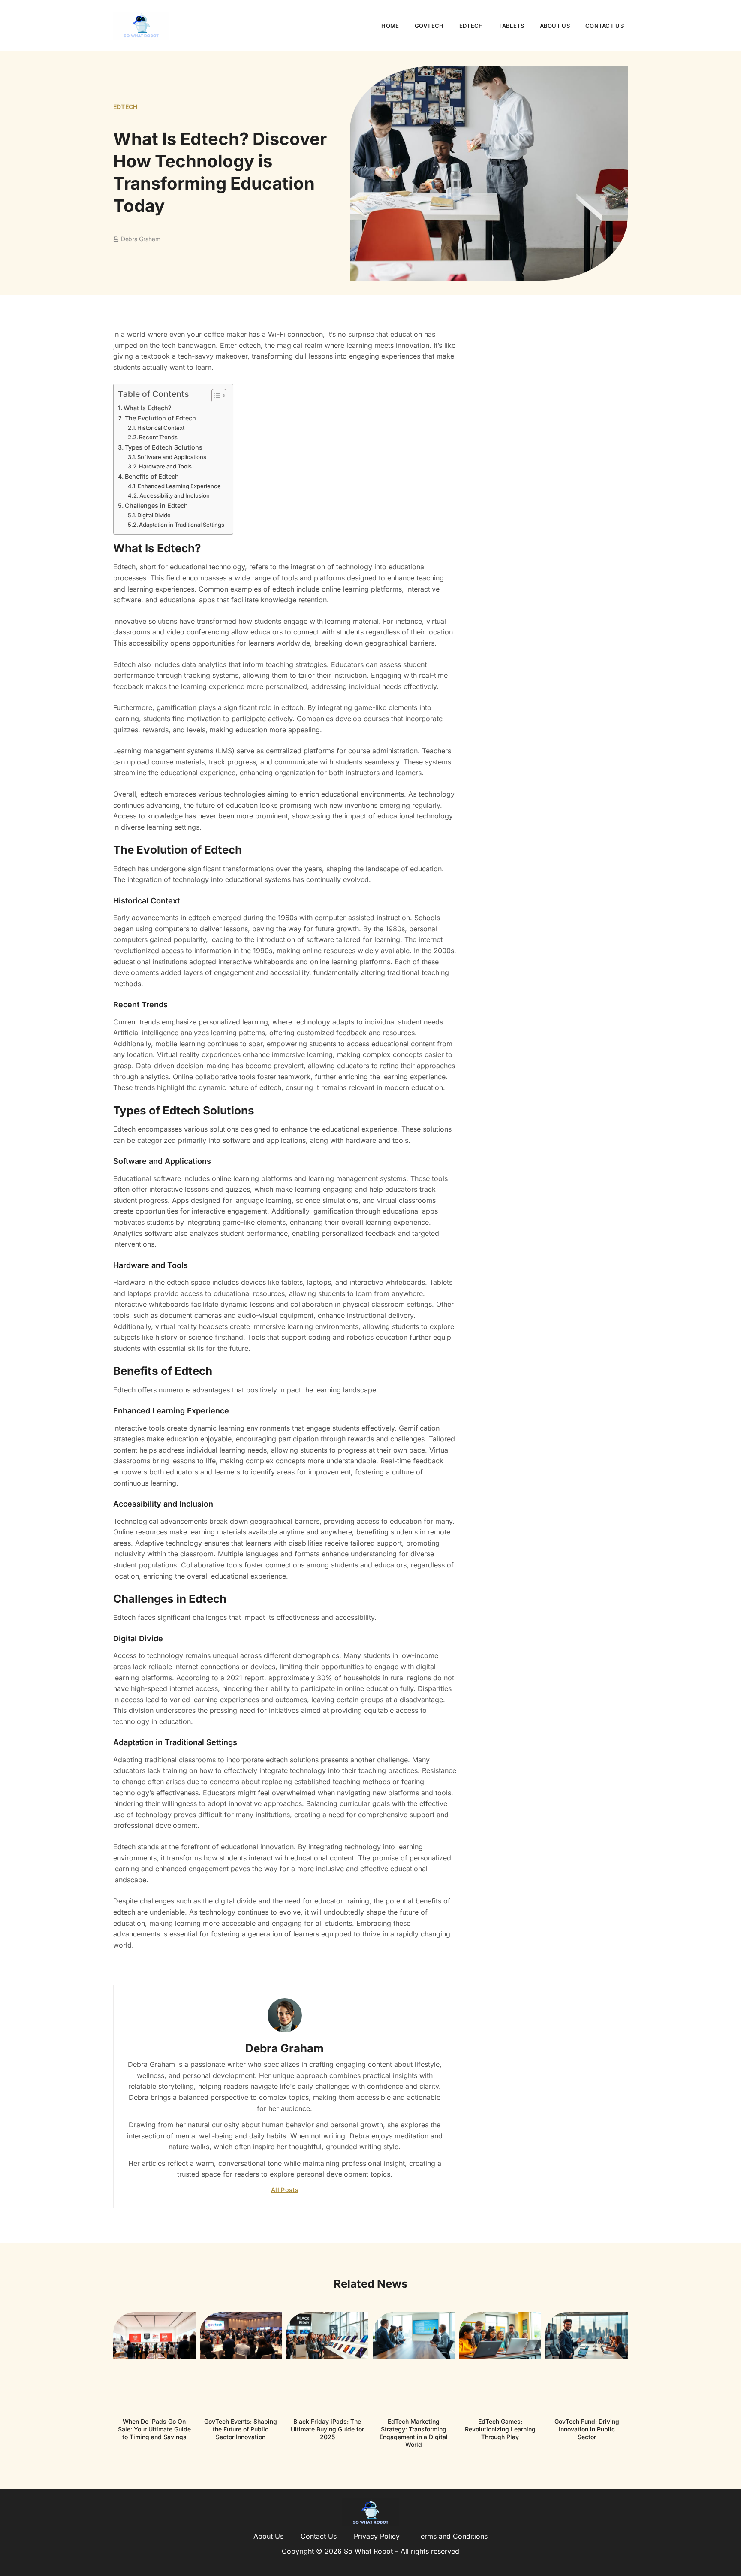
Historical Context (161, 428)
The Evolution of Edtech (160, 418)
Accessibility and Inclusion (175, 495)
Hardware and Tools (165, 466)
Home (390, 26)
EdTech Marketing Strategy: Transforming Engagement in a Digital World (414, 2433)
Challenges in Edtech (156, 506)
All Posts (285, 2190)
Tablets (511, 26)
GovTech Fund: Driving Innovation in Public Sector (587, 2429)
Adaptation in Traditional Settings (182, 525)
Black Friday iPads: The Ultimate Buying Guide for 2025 (327, 2429)
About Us (555, 26)
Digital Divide (154, 515)
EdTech (471, 26)
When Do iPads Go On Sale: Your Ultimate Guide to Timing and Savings (154, 2429)
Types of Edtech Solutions (164, 447)
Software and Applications (172, 457)
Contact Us (604, 26)
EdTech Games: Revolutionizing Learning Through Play (500, 2429)
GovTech (429, 26)
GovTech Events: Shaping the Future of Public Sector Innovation (241, 2429)
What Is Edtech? (148, 408)
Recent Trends (158, 437)
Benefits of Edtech (152, 476)
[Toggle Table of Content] (215, 396)
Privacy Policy (377, 2536)
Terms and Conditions (452, 2536)
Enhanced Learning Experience (179, 486)
